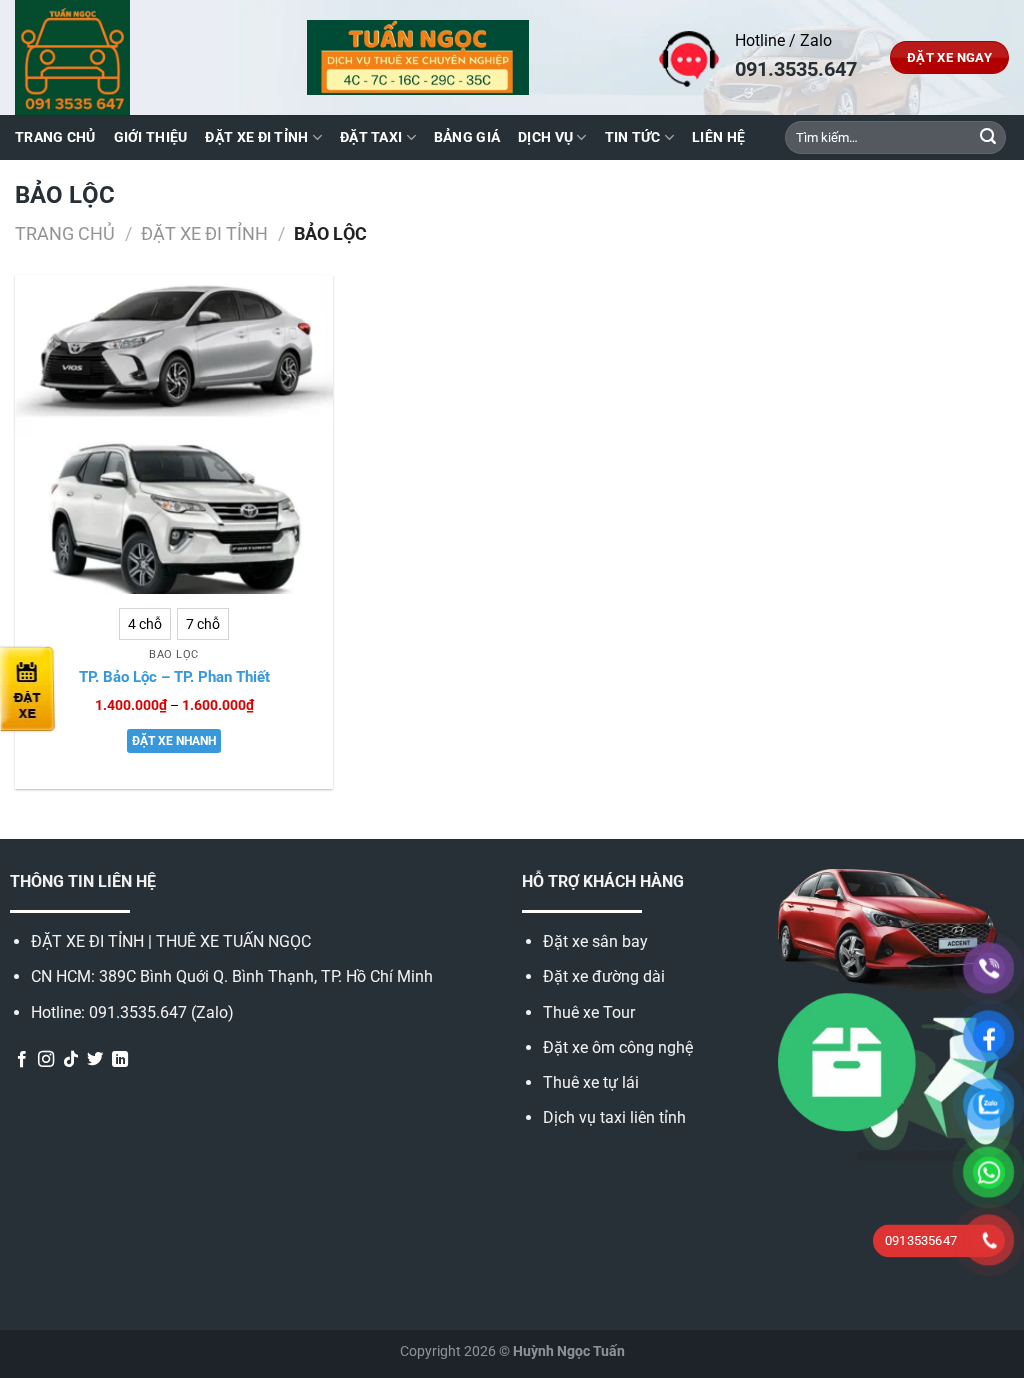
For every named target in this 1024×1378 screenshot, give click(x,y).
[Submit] (988, 138)
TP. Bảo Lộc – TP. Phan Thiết (174, 677)
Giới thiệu (151, 137)
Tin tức (633, 137)
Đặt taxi (371, 137)
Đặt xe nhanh (174, 741)
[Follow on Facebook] (22, 1060)
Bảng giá (467, 137)
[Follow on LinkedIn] (120, 1060)
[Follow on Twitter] (95, 1060)
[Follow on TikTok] (71, 1060)
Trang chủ (55, 137)
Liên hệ (718, 137)
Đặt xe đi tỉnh (256, 137)
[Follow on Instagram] (46, 1060)
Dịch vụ (545, 137)
